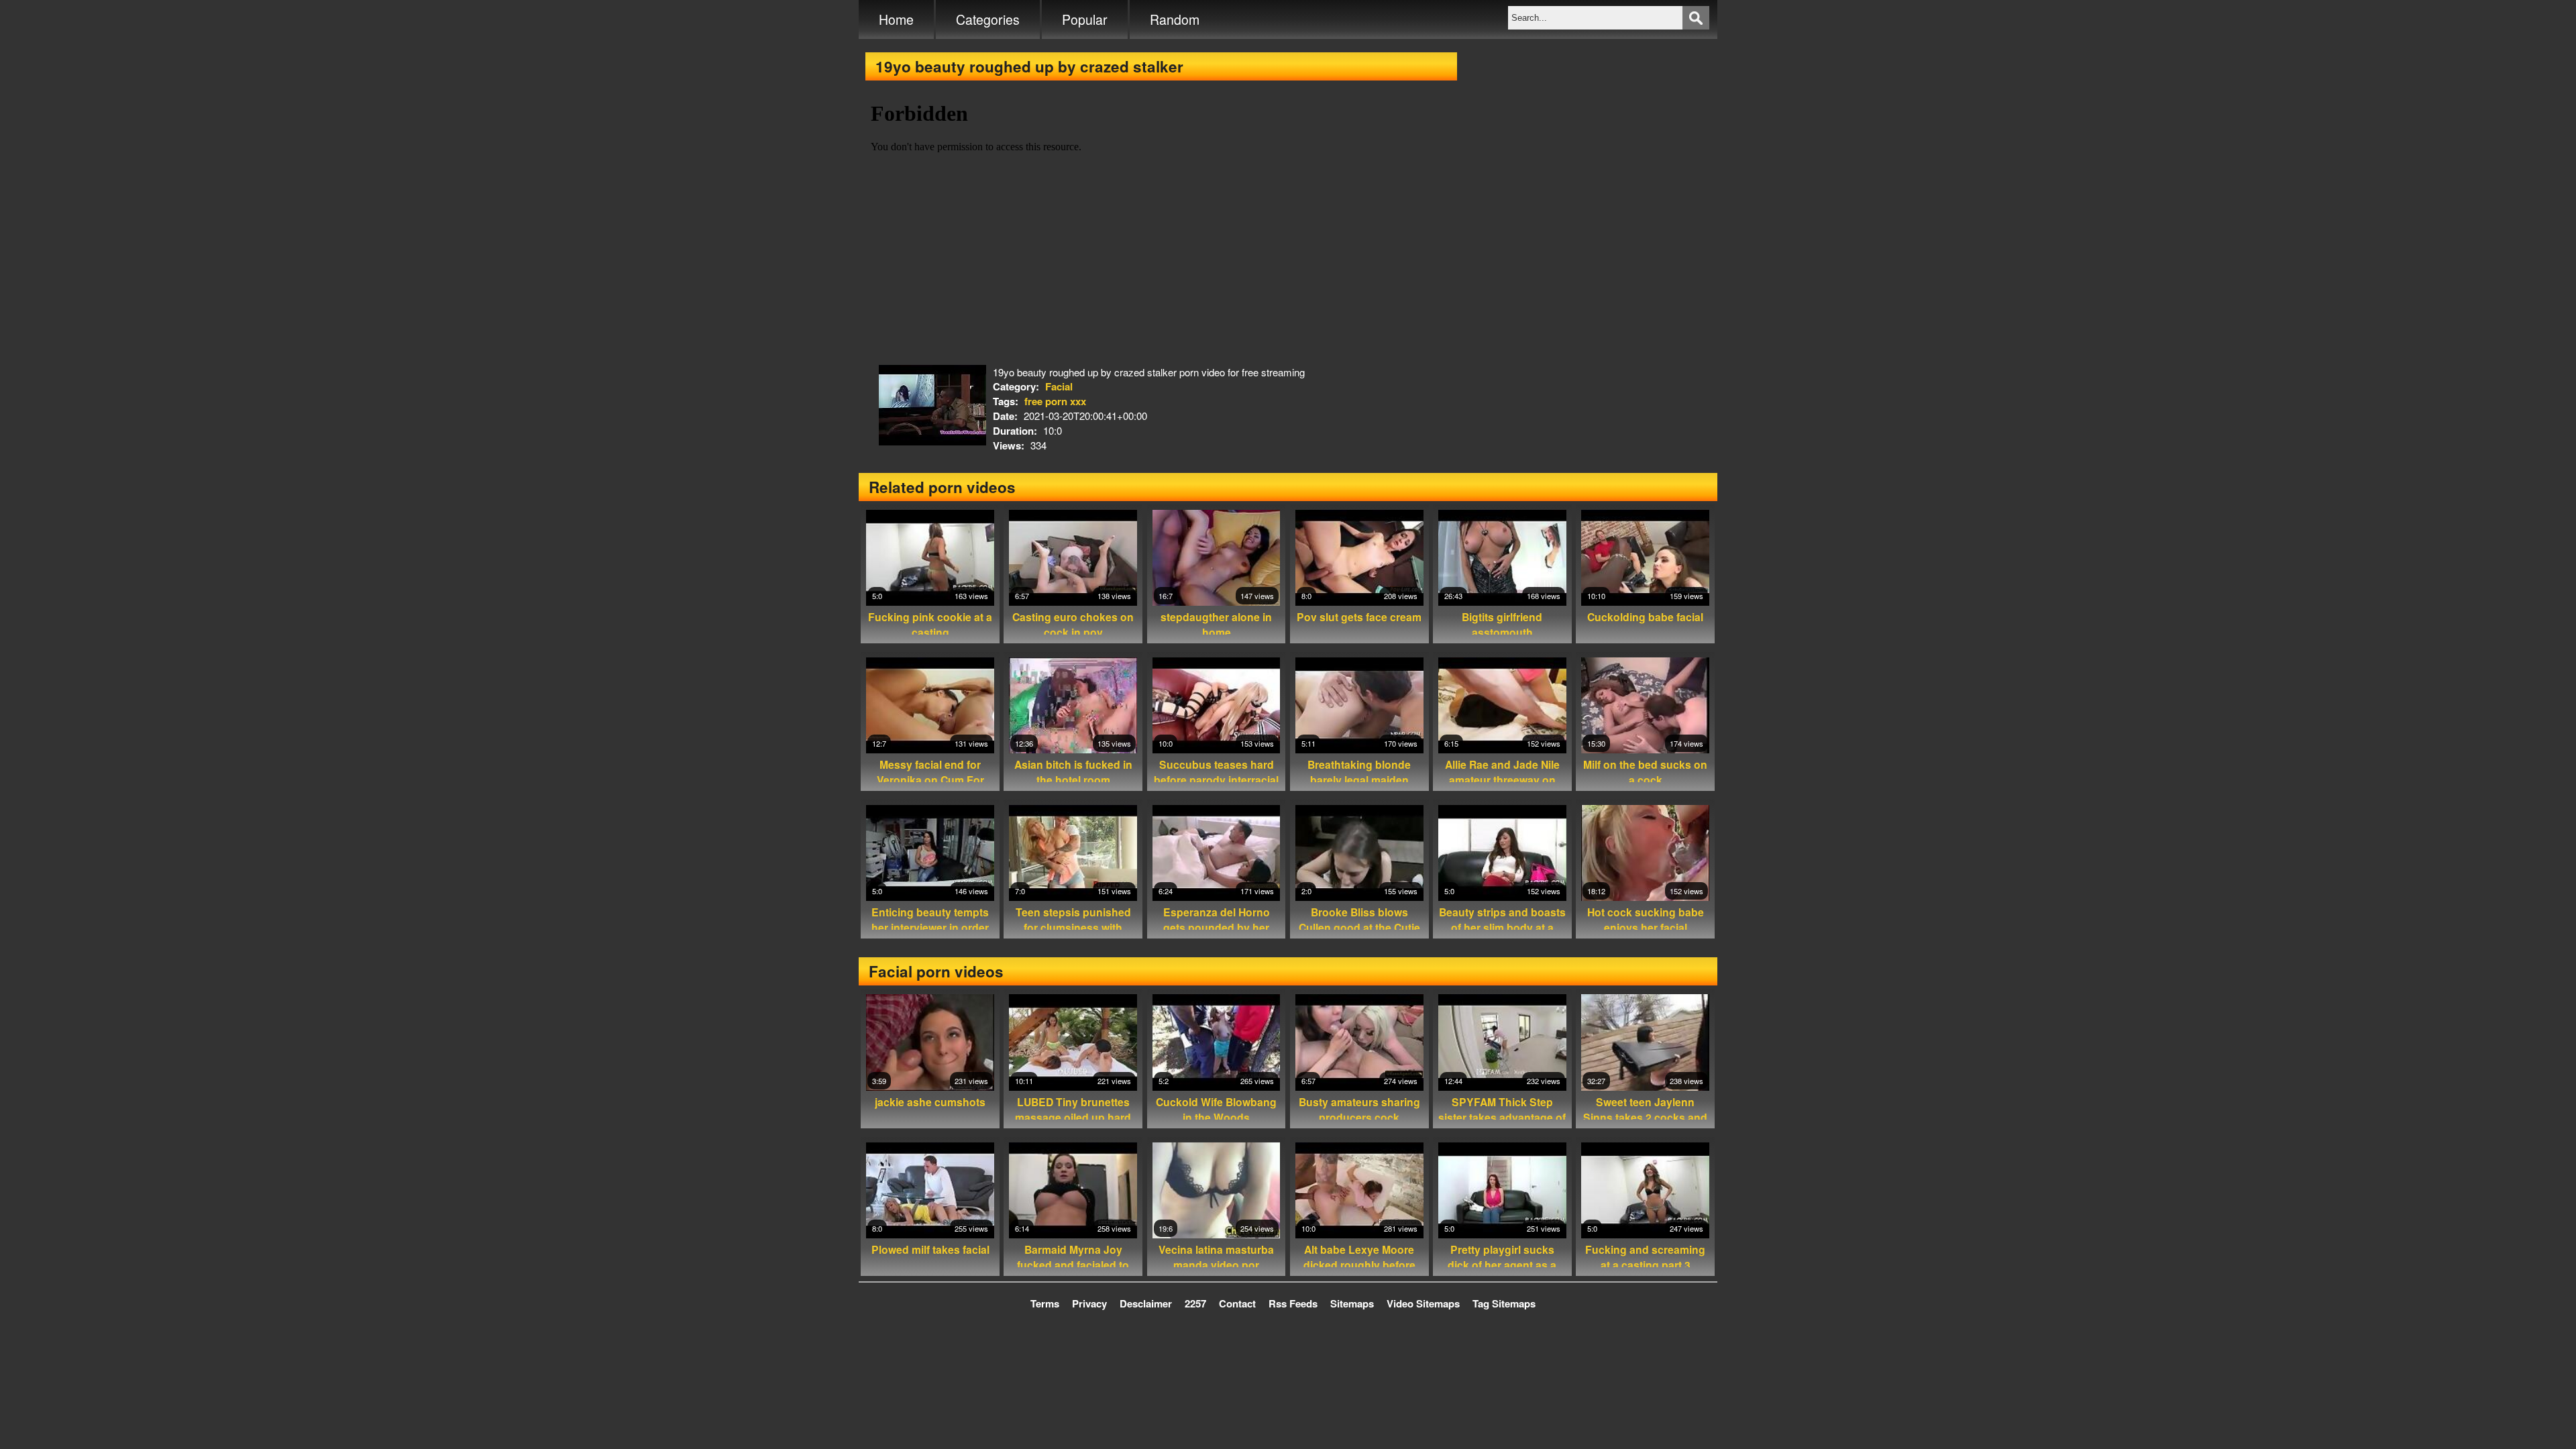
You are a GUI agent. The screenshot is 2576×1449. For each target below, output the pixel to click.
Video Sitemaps (1423, 1303)
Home (896, 19)
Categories (988, 19)
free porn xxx (1055, 401)
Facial (1059, 386)
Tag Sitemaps (1504, 1303)
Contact (1237, 1303)
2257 (1195, 1303)
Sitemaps (1352, 1303)
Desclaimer (1146, 1303)
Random (1175, 19)
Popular (1085, 19)
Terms (1045, 1303)
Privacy (1089, 1303)
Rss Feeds (1293, 1303)
